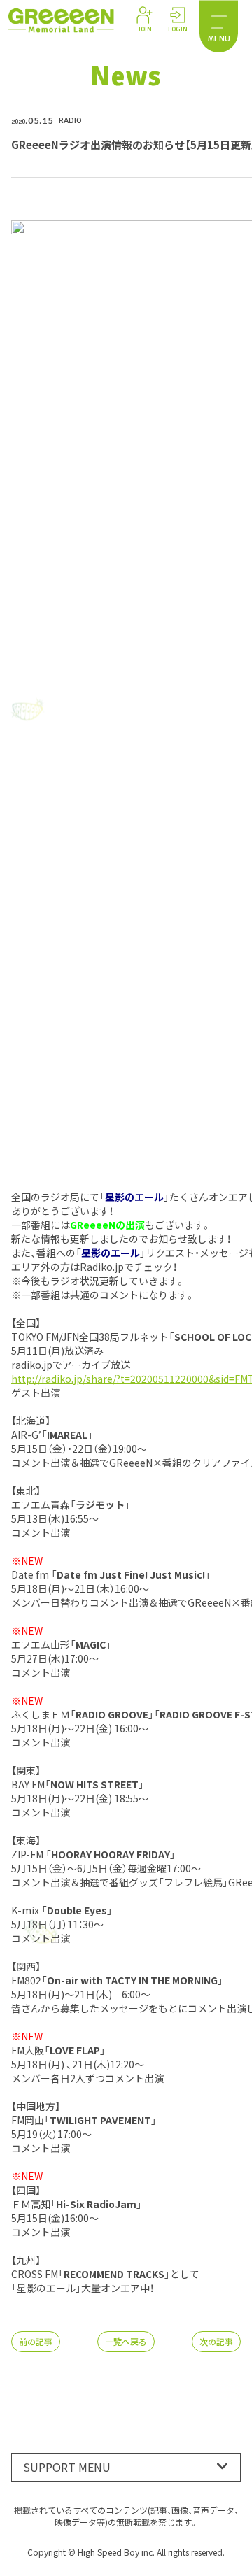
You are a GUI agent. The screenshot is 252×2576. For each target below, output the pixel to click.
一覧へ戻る (126, 2341)
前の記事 (36, 2341)
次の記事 (216, 2341)
